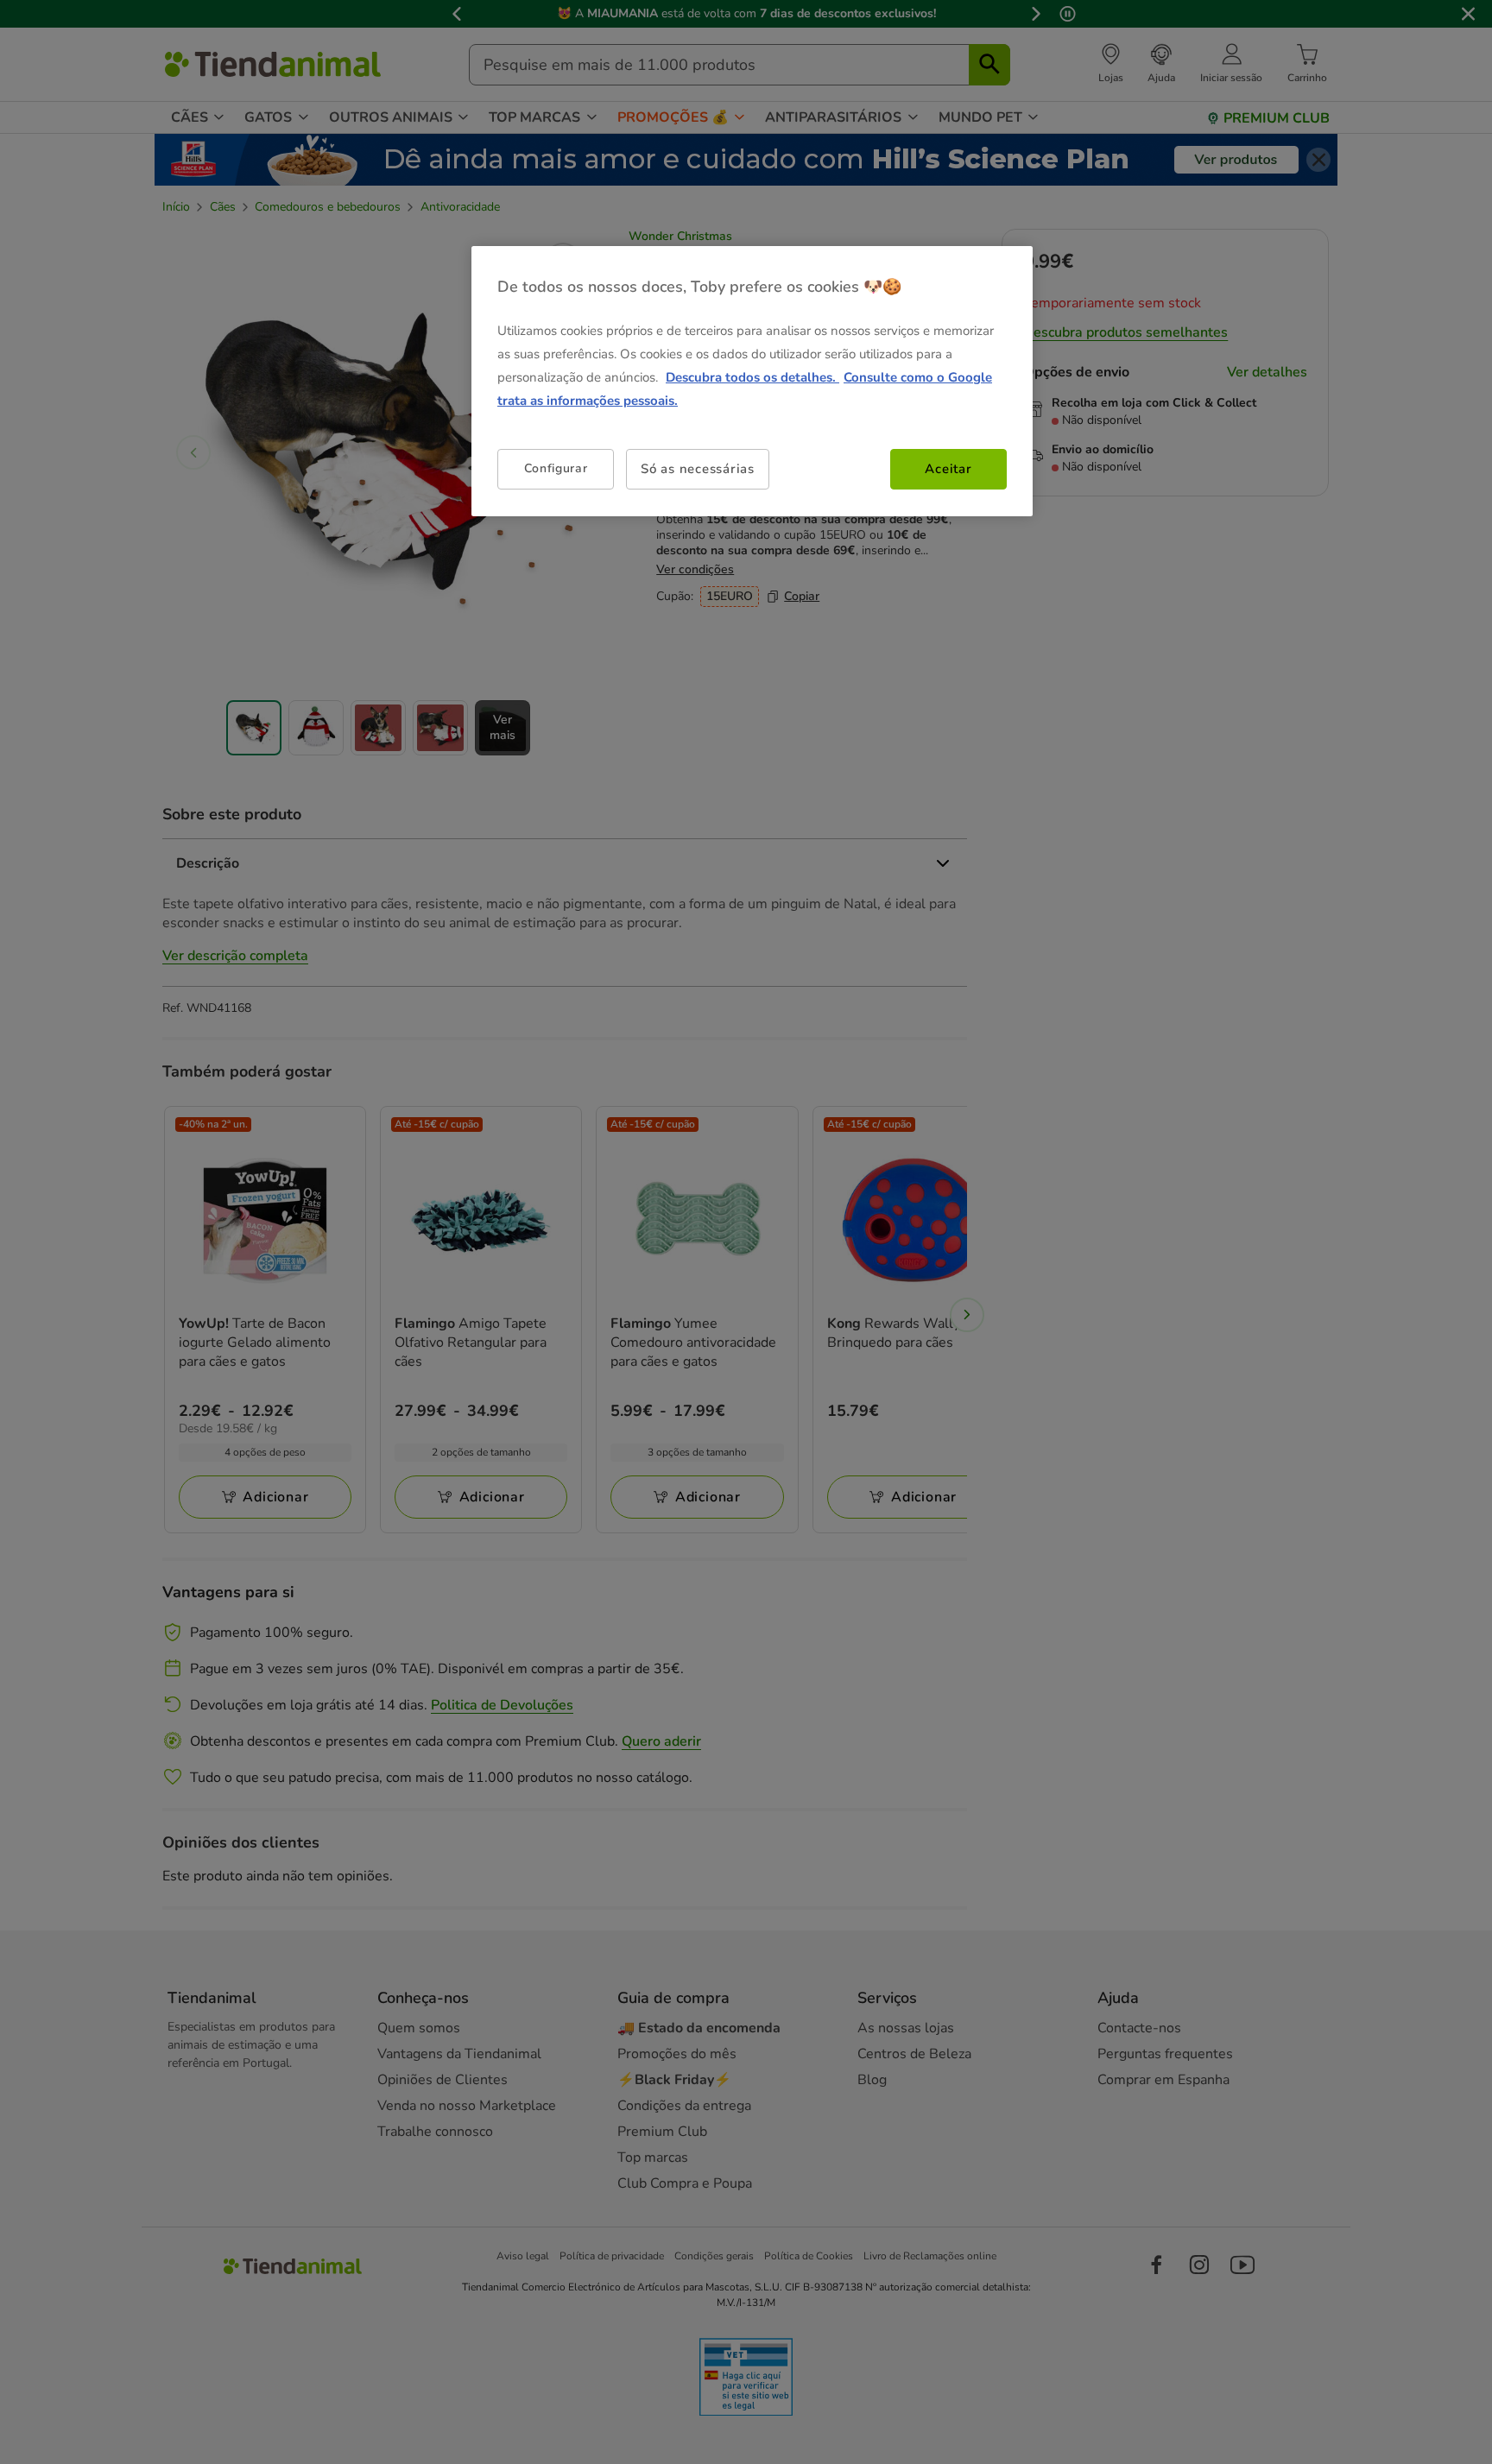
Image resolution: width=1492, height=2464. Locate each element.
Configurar (556, 468)
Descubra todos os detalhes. (752, 377)
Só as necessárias (698, 469)
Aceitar (948, 469)
